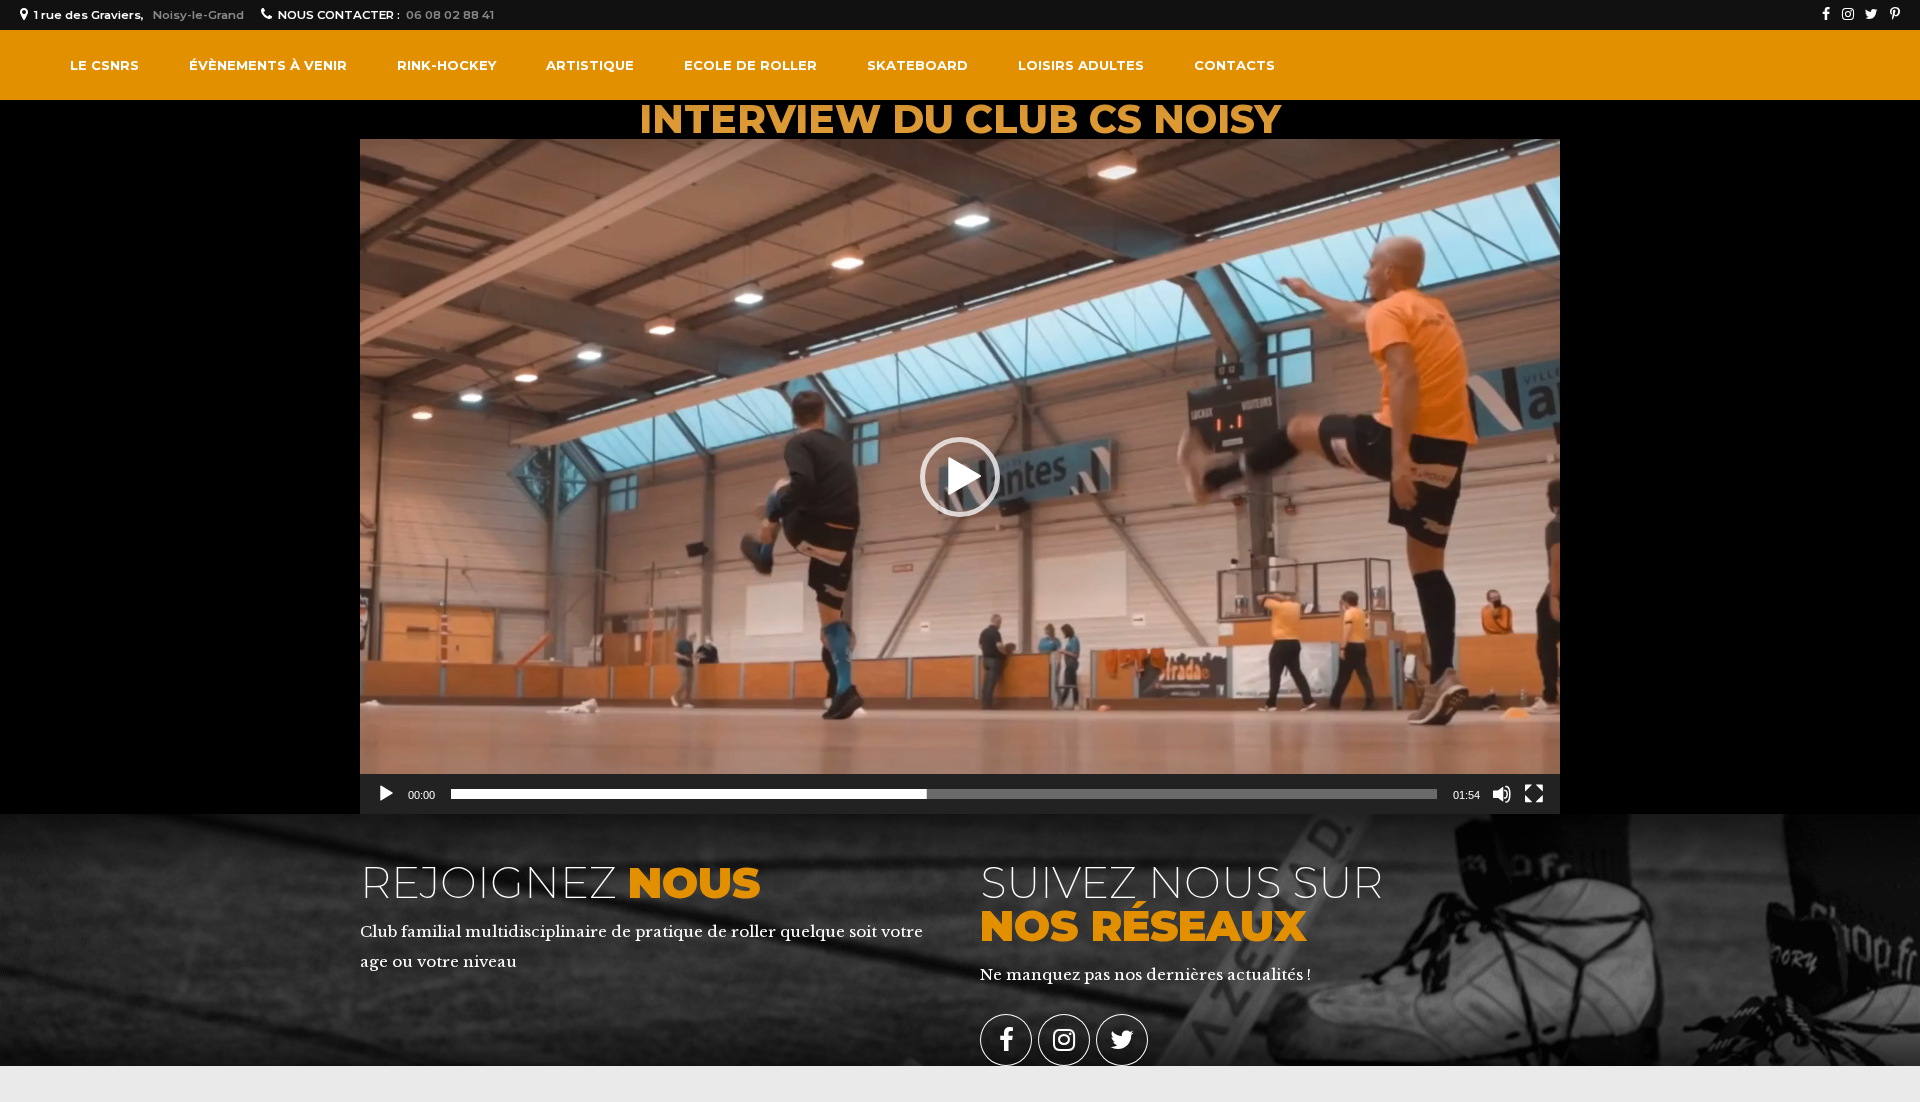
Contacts (1234, 65)
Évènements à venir (268, 65)
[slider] (944, 794)
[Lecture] (386, 794)
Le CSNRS (104, 65)
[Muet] (1502, 794)
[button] (960, 477)
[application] (960, 476)
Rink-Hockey (446, 65)
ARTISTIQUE (590, 65)
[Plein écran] (1534, 794)
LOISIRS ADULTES (1081, 65)
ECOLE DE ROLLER (750, 65)
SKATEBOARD (917, 65)
